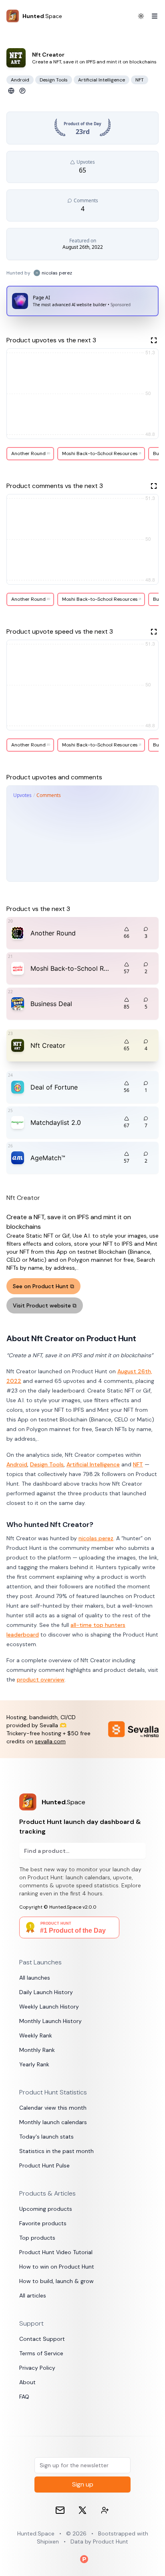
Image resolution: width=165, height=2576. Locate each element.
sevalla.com (50, 1741)
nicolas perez (96, 1538)
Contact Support (42, 2339)
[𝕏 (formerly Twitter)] (82, 2510)
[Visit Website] (11, 91)
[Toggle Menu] (151, 16)
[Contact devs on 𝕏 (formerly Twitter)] (105, 2510)
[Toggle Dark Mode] (141, 16)
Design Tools (47, 1464)
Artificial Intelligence (93, 1464)
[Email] (60, 2510)
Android (17, 1464)
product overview (41, 1679)
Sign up (83, 2484)
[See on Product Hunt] (22, 91)
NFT (138, 1464)
